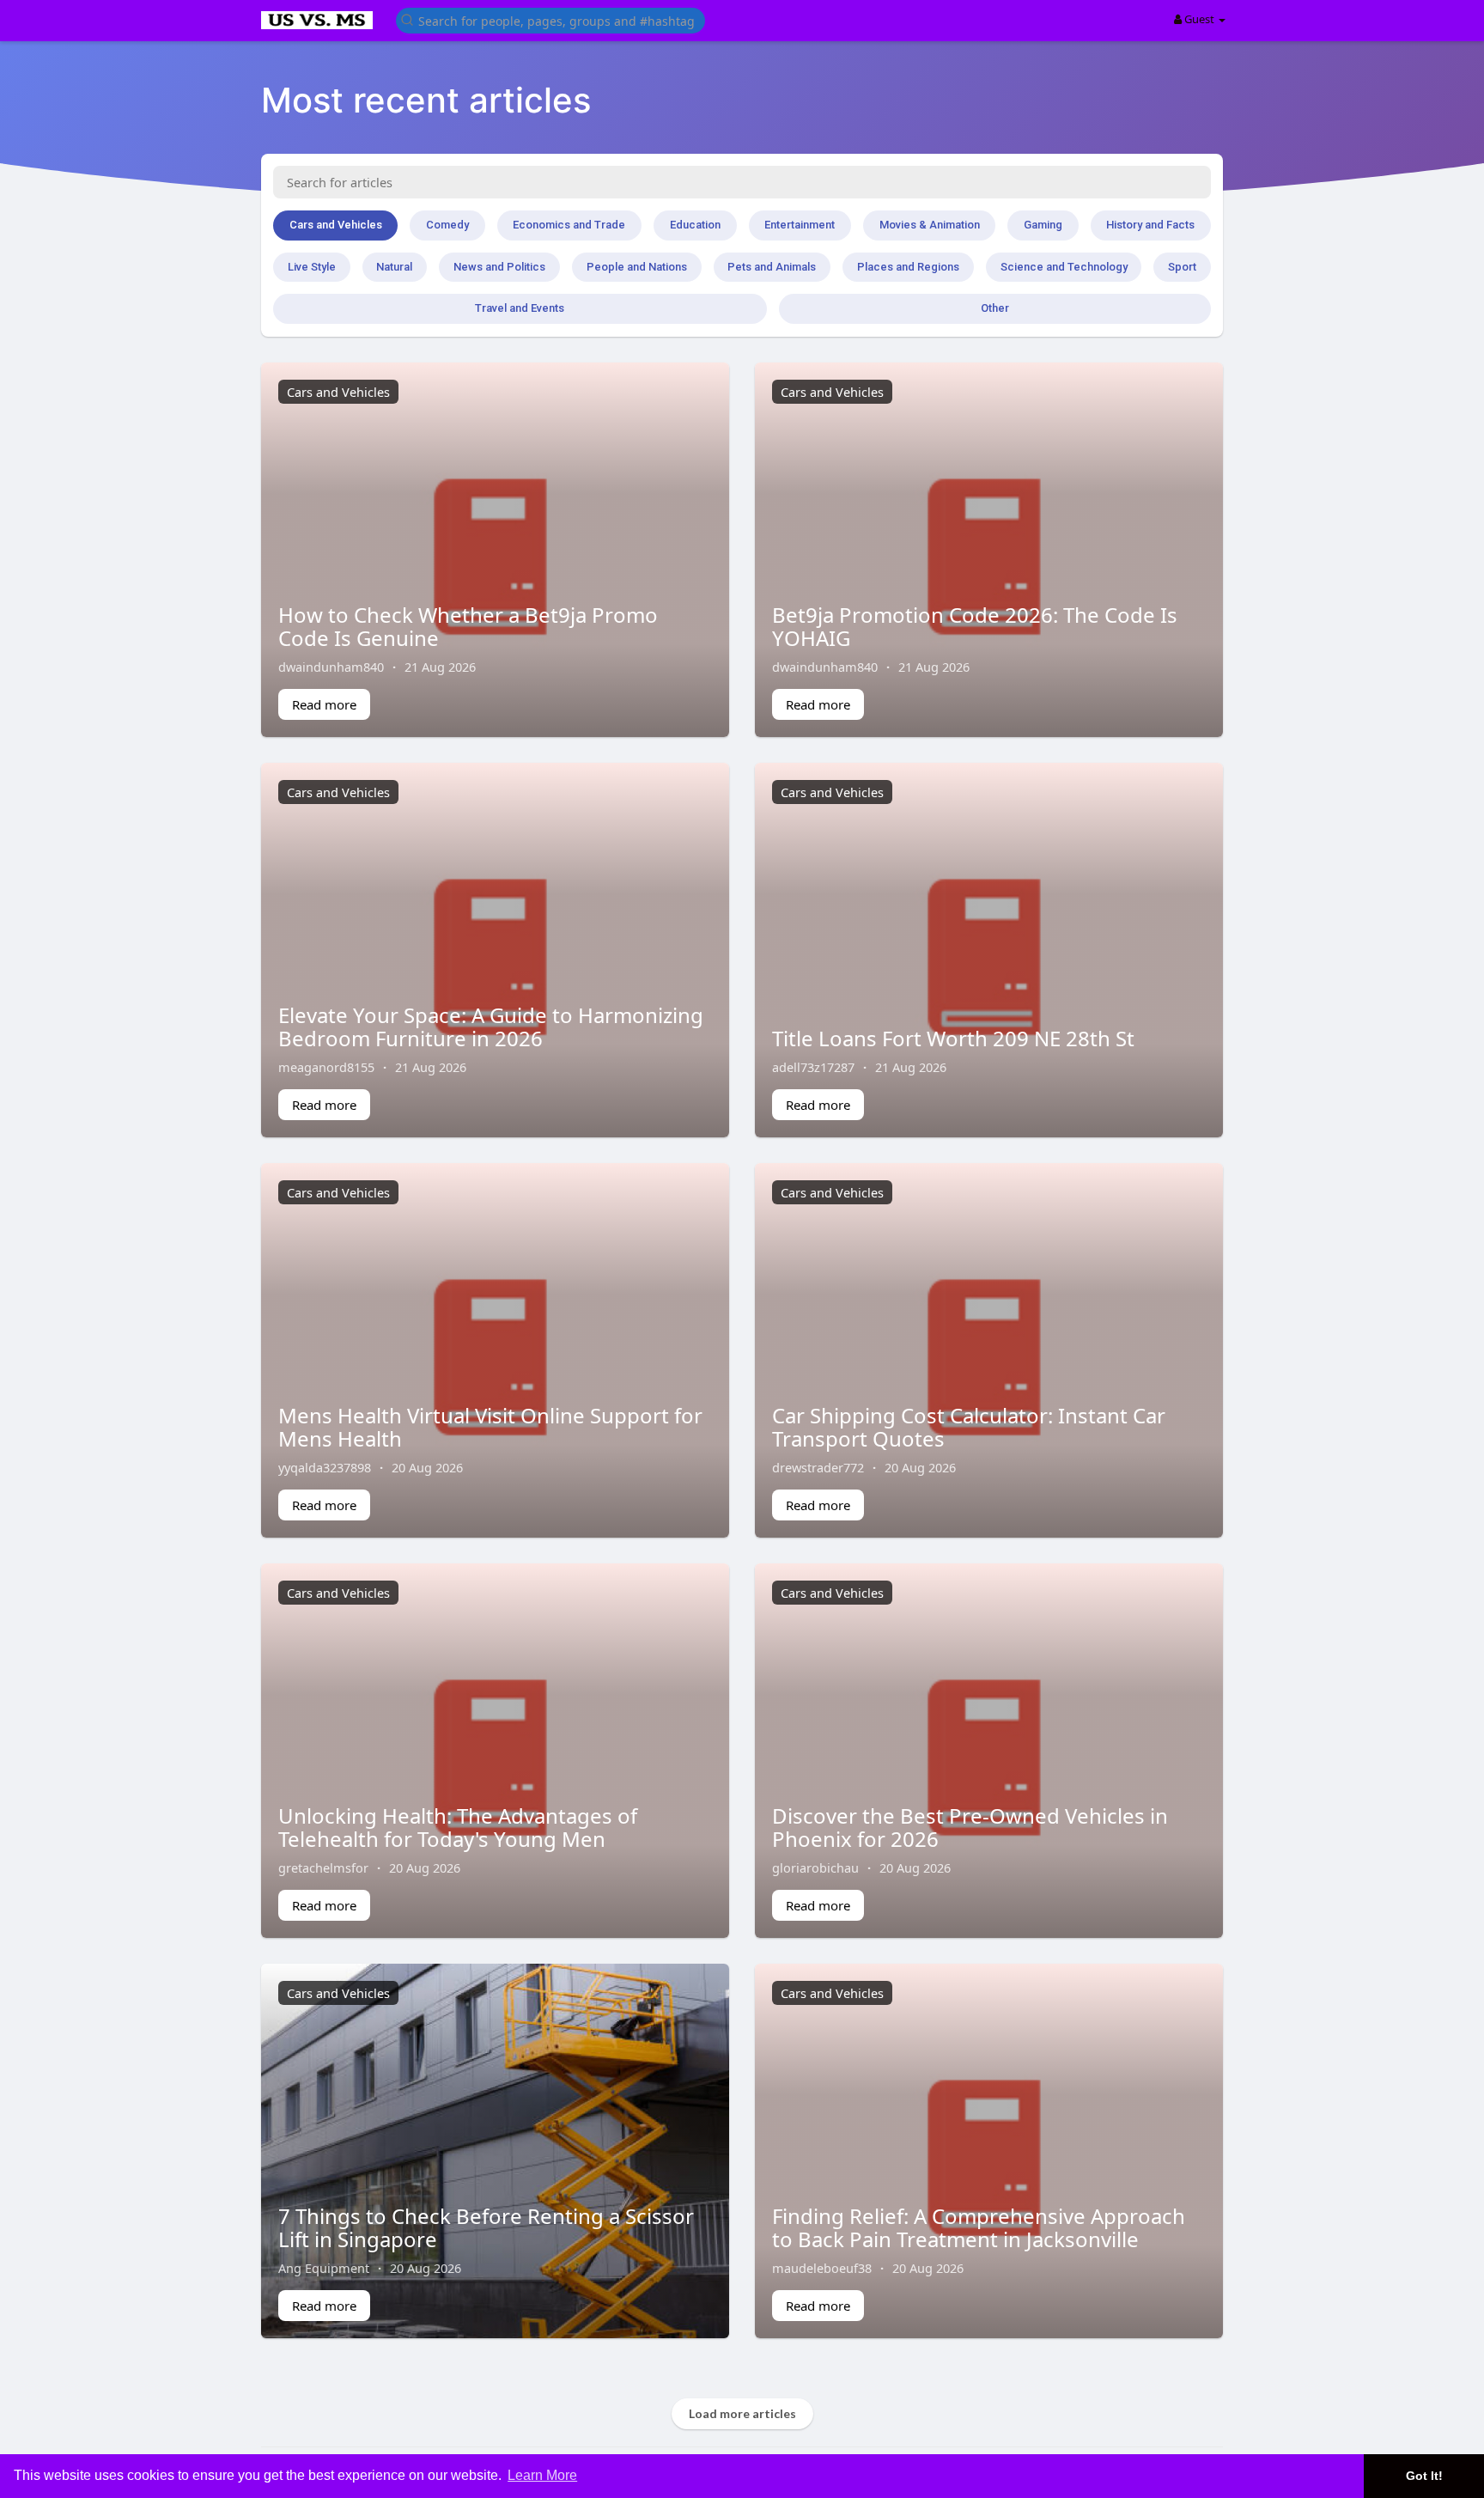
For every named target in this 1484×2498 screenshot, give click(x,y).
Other (995, 308)
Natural (394, 267)
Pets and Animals (772, 267)
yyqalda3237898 (325, 1467)
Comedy (447, 225)
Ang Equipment (324, 2268)
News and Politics (499, 267)
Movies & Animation (930, 225)
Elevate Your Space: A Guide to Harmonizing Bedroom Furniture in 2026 (491, 1026)
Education (695, 225)
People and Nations (637, 267)
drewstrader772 (818, 1467)
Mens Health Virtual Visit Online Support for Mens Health (490, 1426)
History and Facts (1150, 225)
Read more (324, 704)
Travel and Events (520, 308)
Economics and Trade (569, 225)
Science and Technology (1064, 267)
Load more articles (742, 2413)
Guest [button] (1199, 19)
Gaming (1043, 225)
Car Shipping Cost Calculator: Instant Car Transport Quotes (969, 1426)
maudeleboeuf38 (822, 2268)
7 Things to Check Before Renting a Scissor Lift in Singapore (486, 2227)
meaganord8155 (326, 1067)
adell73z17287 (813, 1067)
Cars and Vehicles (336, 225)
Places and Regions (908, 267)
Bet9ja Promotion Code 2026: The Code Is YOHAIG (975, 626)
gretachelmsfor (323, 1867)
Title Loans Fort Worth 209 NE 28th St (953, 1038)
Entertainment (800, 225)
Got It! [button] (1424, 2476)
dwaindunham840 (331, 667)
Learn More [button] (542, 2475)
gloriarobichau (815, 1867)
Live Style (312, 267)
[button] (550, 19)
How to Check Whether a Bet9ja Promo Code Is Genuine (468, 626)
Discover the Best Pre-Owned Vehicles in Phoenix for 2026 (970, 1827)
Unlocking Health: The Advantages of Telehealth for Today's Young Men (458, 1827)
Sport (1182, 267)
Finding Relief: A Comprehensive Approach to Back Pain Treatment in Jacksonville (979, 2227)
